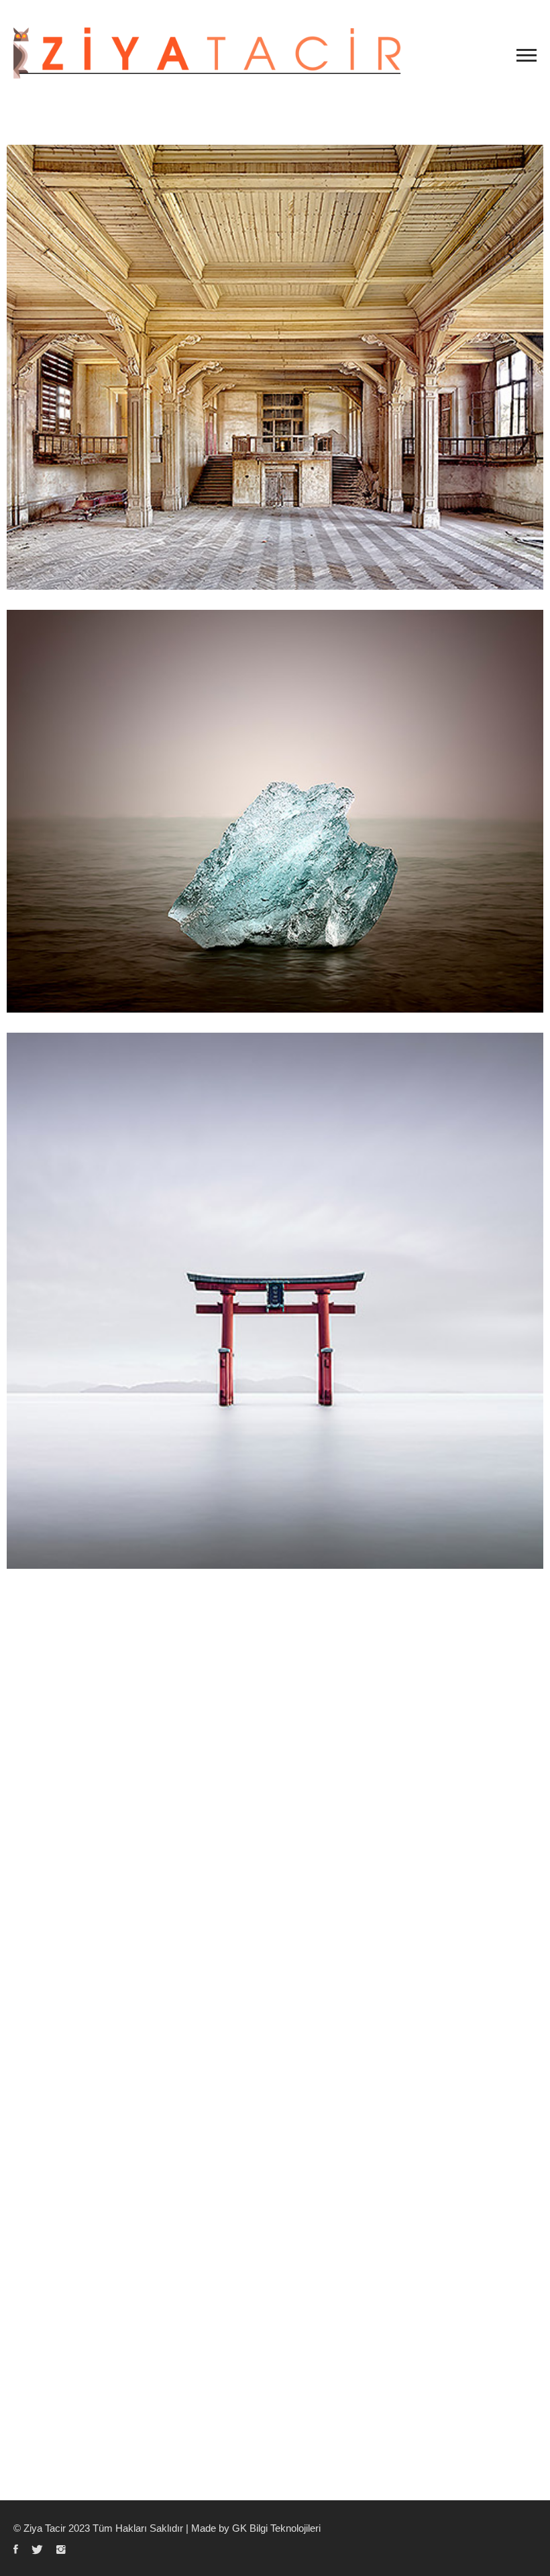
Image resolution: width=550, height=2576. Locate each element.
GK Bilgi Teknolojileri (276, 2528)
